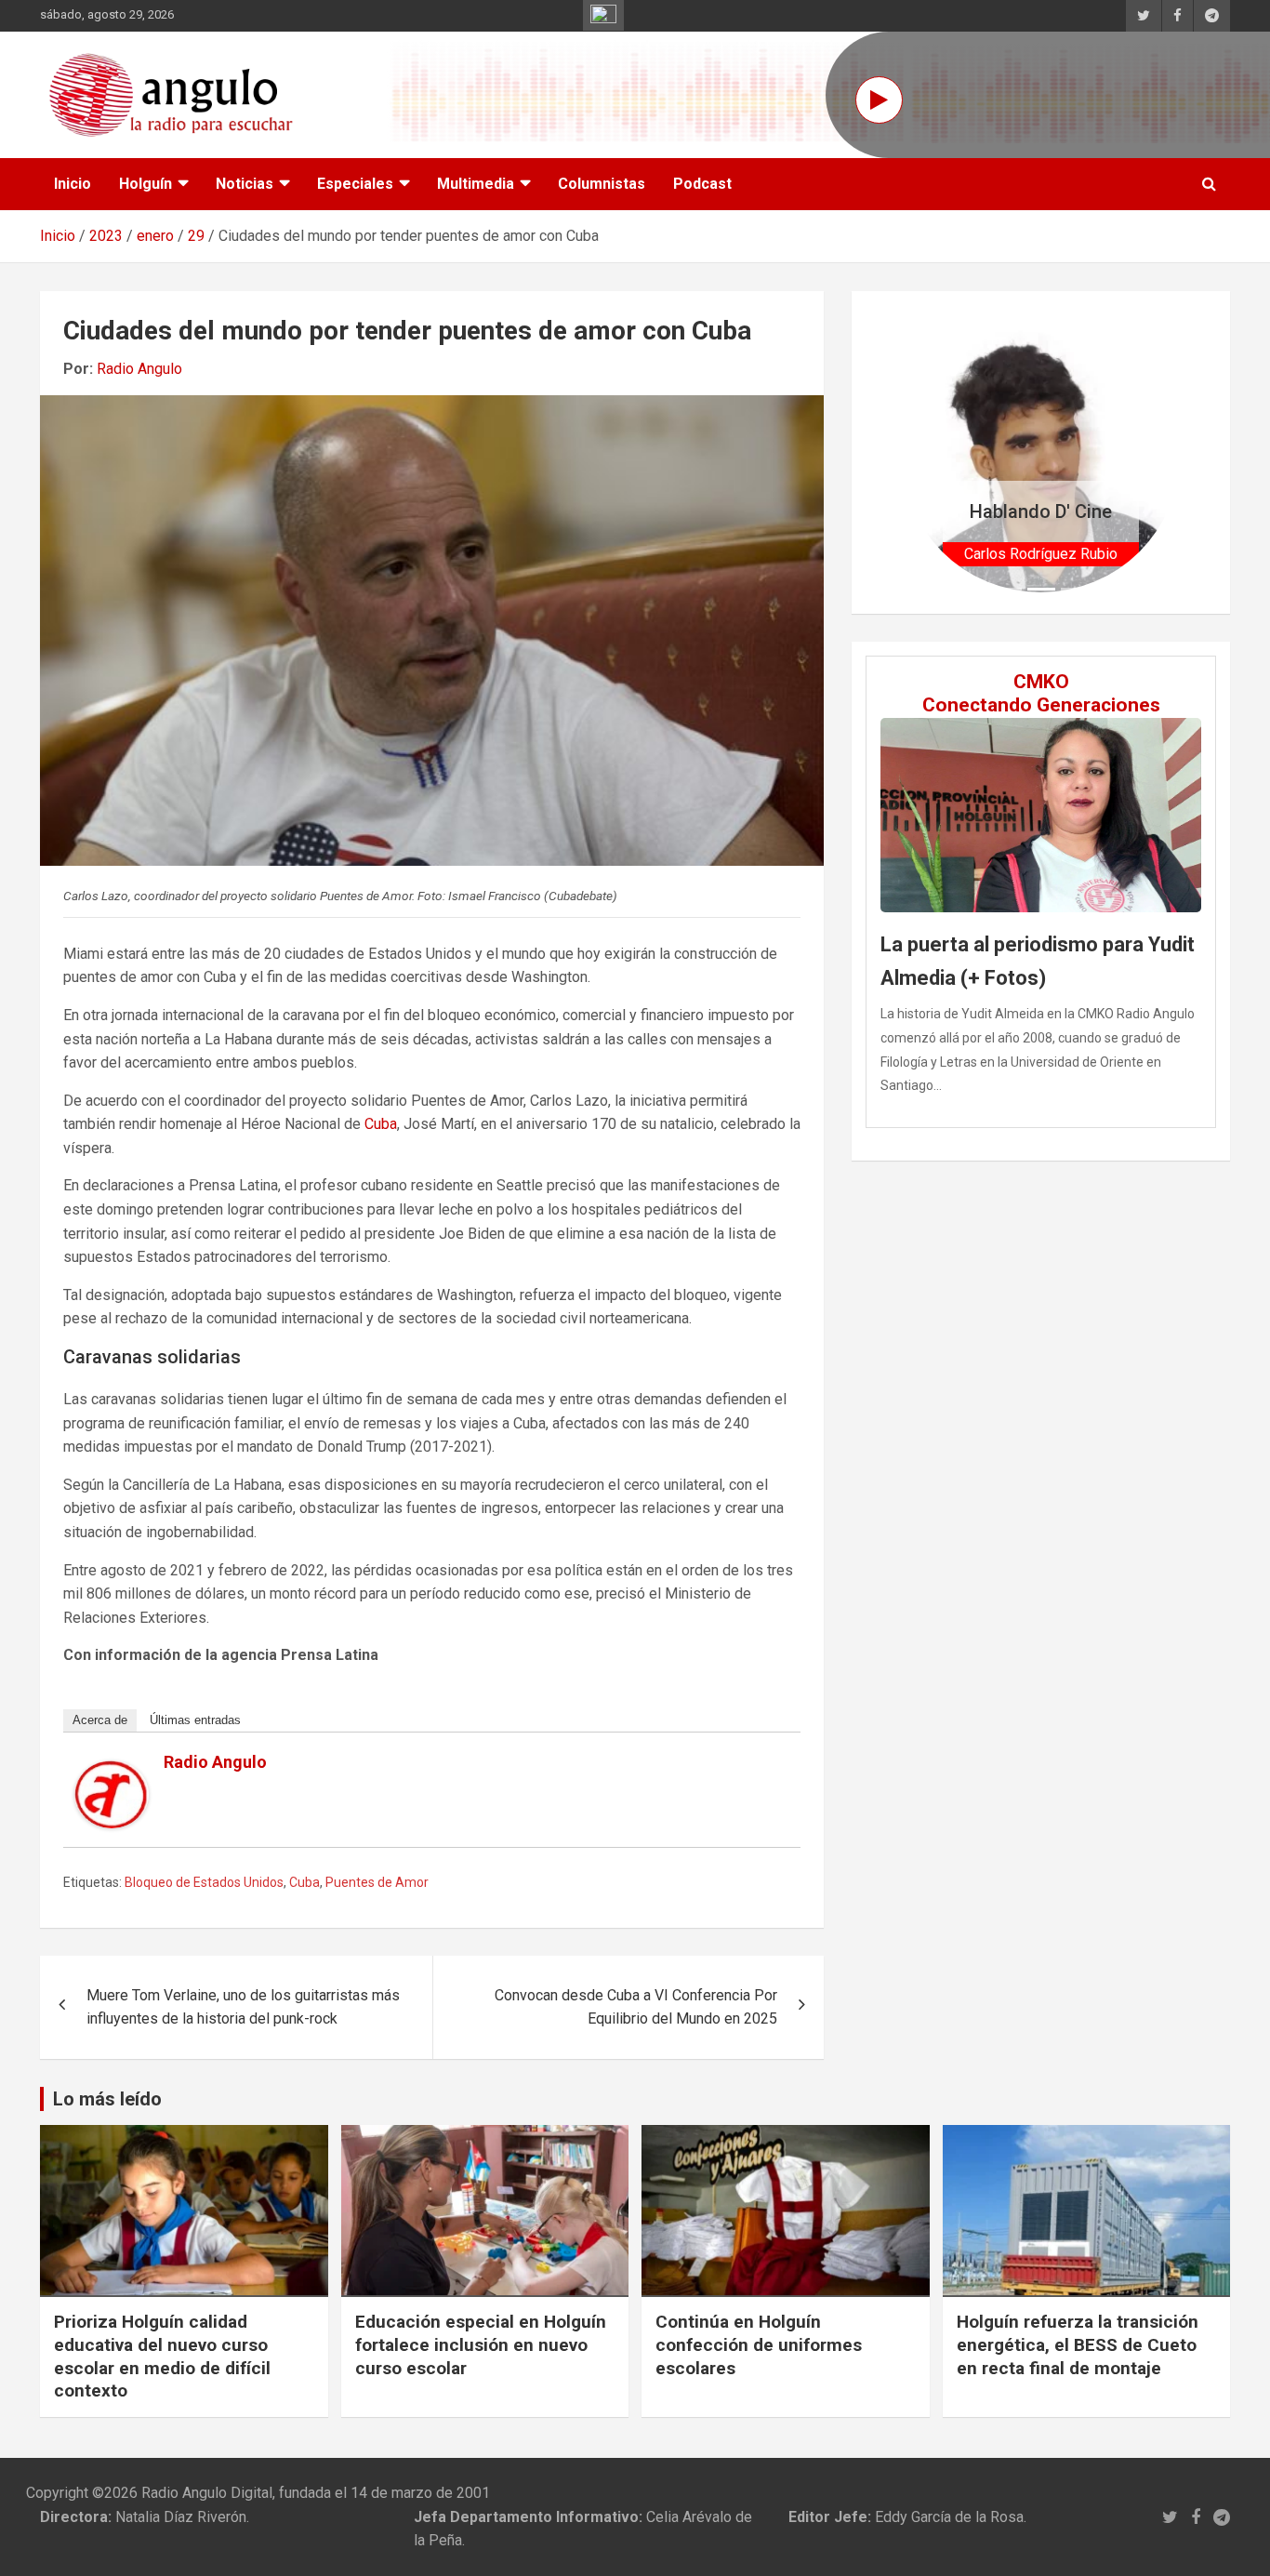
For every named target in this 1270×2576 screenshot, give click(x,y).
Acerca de (100, 1720)
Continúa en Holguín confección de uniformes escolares (759, 2344)
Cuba (381, 1124)
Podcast (702, 184)
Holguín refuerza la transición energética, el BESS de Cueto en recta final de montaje (1078, 2344)
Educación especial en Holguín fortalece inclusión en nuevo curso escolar (481, 2344)
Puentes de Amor (377, 1882)
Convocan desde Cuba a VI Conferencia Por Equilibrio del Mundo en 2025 (636, 2007)
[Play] (879, 100)
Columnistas (602, 184)
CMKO (1041, 682)
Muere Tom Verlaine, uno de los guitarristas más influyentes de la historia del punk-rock (243, 2007)
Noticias (245, 184)
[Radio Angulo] (112, 1772)
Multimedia (476, 184)
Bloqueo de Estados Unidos (204, 1882)
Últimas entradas (195, 1720)
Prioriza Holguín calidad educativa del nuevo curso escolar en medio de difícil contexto (162, 2356)
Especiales (355, 184)
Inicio (73, 184)
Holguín (146, 184)
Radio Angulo (139, 369)
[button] (922, 452)
